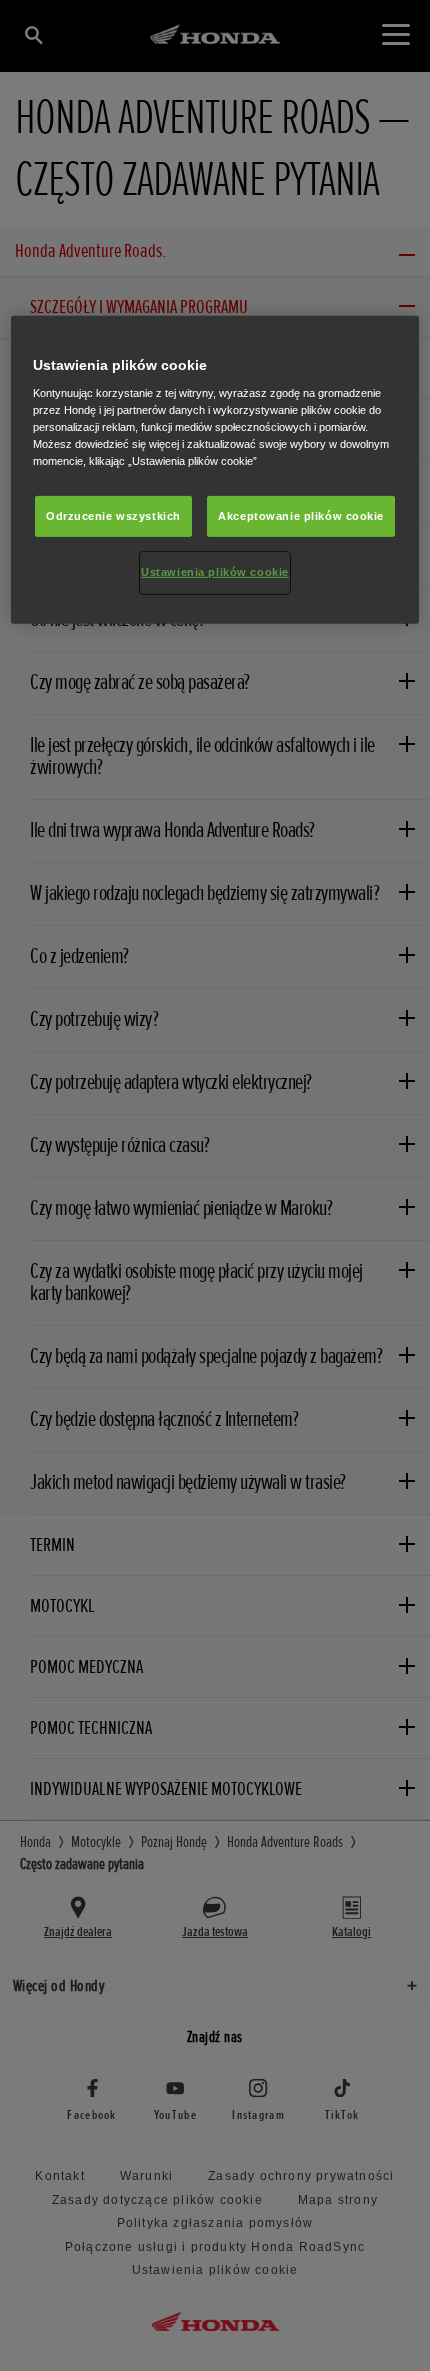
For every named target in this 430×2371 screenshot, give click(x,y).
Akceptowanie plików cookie (301, 515)
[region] (215, 470)
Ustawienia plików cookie (215, 572)
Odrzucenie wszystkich (113, 515)
